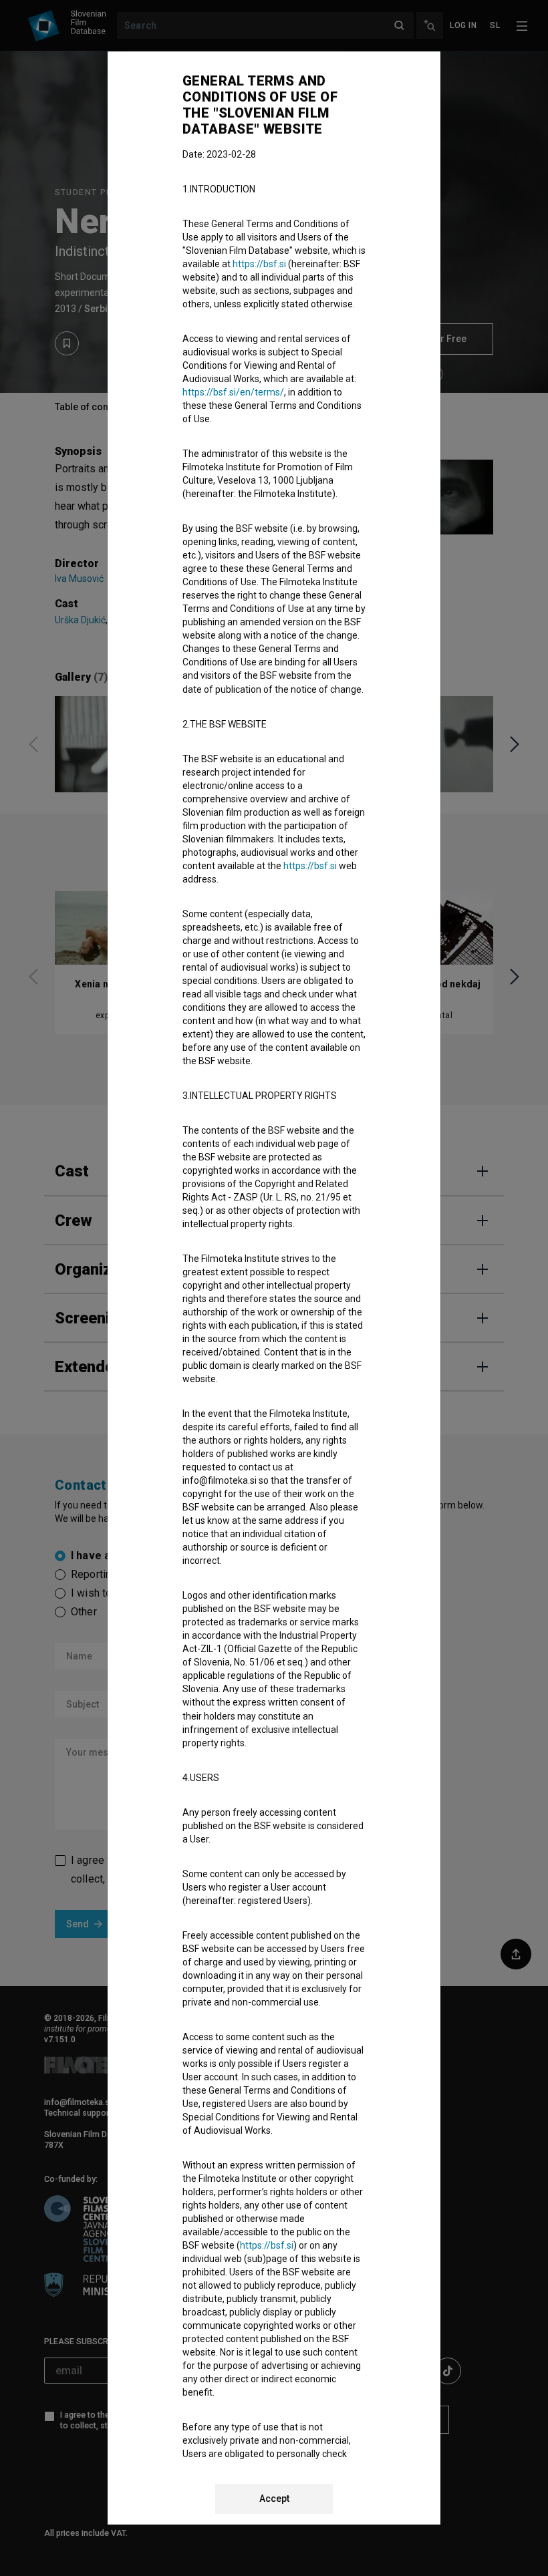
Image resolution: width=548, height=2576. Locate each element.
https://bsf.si (259, 264)
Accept (274, 2499)
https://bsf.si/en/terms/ (233, 392)
